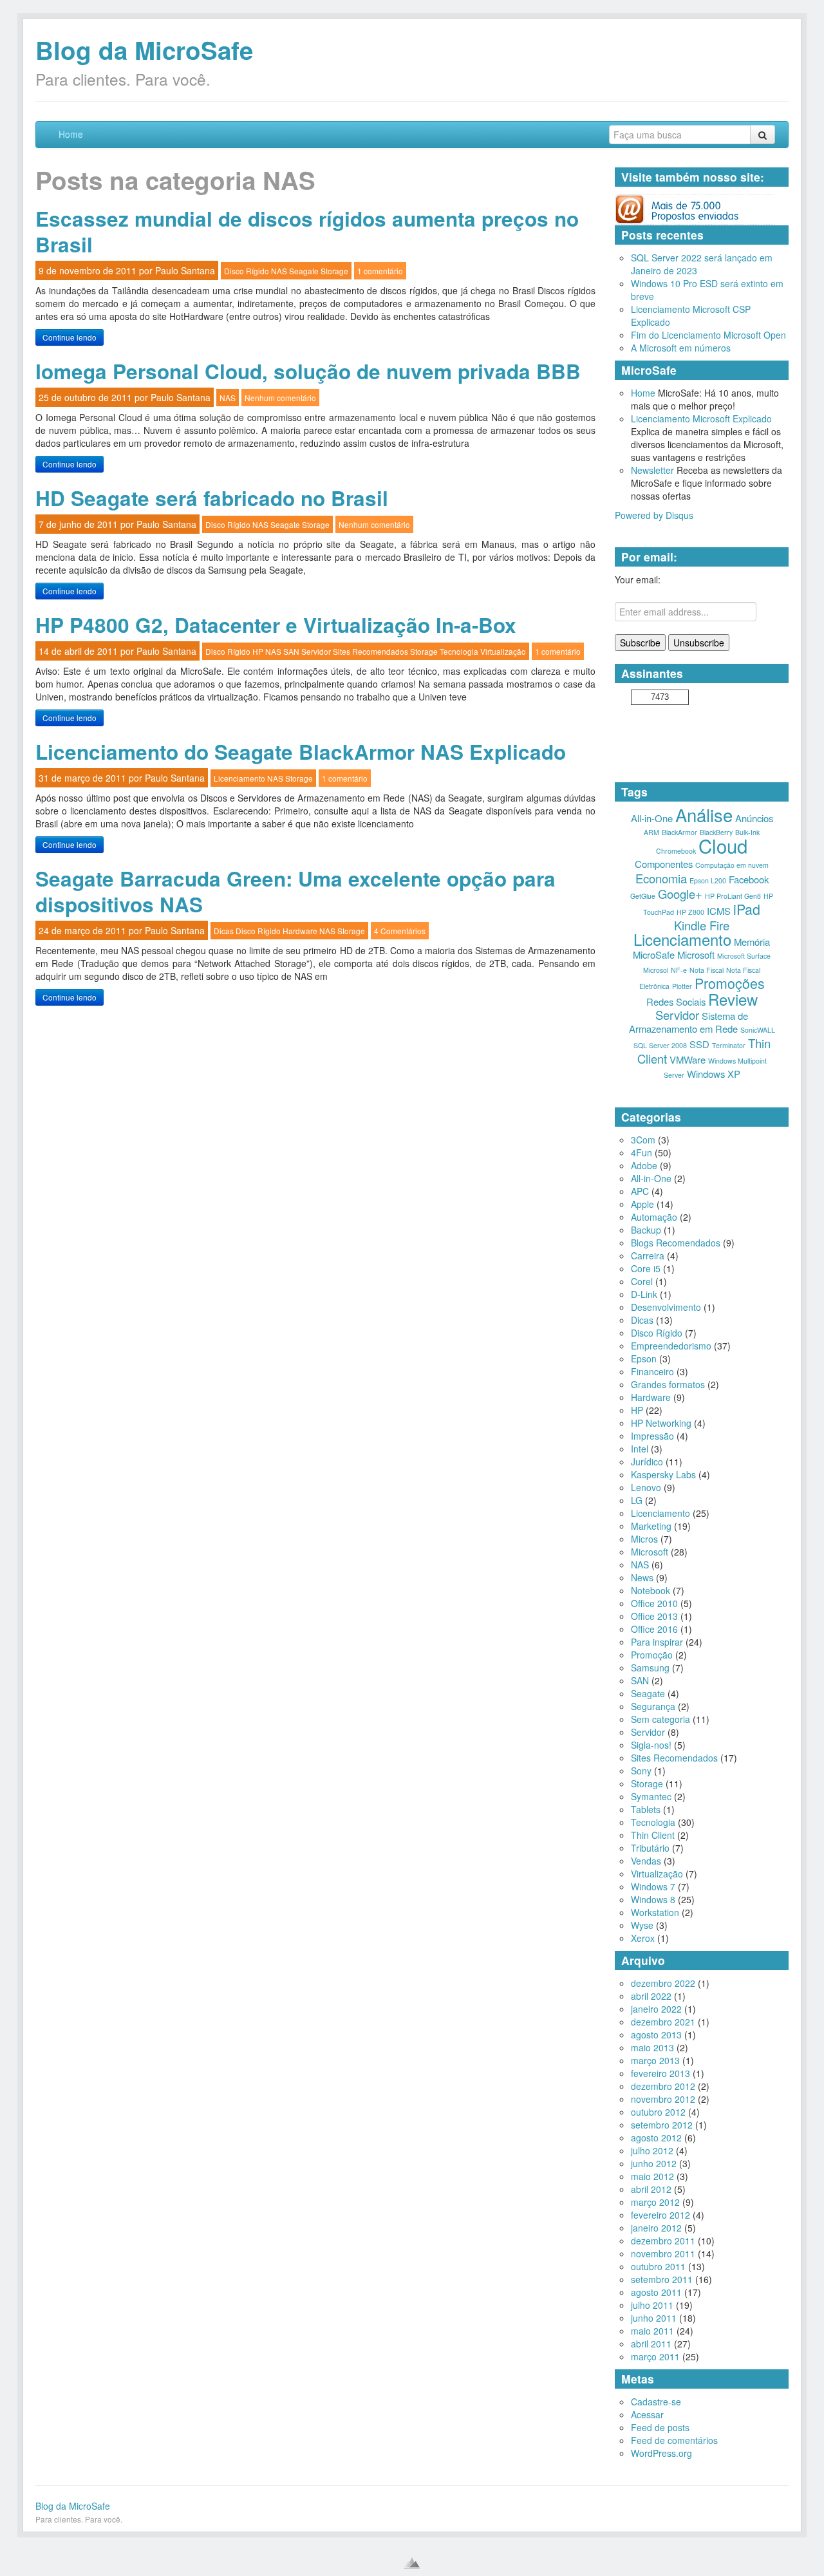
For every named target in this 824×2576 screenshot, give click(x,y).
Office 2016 (654, 1629)
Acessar (647, 2414)
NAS (279, 271)
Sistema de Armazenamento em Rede (689, 1022)
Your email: (638, 579)
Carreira (648, 1255)
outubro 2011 (658, 2266)
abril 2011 (651, 2344)
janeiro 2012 (656, 2228)
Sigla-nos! (651, 1745)
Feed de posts (660, 2427)
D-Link (644, 1294)
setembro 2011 (662, 2279)
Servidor (316, 651)
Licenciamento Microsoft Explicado (701, 418)
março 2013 (655, 2060)
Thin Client (653, 1835)
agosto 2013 (656, 2035)
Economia (661, 878)
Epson (644, 1359)
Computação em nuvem (732, 865)
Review (733, 999)
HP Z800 (690, 912)
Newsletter (652, 470)
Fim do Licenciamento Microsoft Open (708, 335)
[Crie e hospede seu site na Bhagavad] (412, 2563)
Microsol (656, 970)
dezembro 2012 (663, 2086)
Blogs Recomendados (676, 1243)
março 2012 (655, 2202)
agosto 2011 (656, 2292)
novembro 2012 (663, 2099)
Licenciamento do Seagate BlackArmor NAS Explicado (301, 752)
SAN (291, 651)
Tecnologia (459, 651)
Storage (334, 271)
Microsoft (696, 954)
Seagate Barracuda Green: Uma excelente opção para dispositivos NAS (295, 891)
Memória (752, 942)
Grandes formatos (668, 1384)
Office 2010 (654, 1603)
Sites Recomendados (370, 651)
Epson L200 (708, 880)
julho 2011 (652, 2305)
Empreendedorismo (671, 1346)
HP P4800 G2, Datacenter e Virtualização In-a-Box (276, 625)
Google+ (680, 894)
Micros (644, 1539)
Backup (646, 1230)
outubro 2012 (658, 2112)
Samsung (650, 1668)
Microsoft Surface (744, 956)
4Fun (641, 1152)
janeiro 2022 (656, 2009)
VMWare (688, 1059)
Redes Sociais (676, 1001)
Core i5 (646, 1268)
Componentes (664, 864)
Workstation (655, 1912)
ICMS (719, 911)
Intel (640, 1449)
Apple (642, 1204)
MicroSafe (654, 954)
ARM (651, 832)
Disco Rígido (247, 271)
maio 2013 (652, 2047)
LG (637, 1500)
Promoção (652, 1655)
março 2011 (655, 2356)
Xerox (643, 1938)
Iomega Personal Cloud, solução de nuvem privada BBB (308, 371)
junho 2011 (654, 2318)
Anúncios (754, 818)
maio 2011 (652, 2331)
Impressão (652, 1436)
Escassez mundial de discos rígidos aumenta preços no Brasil (307, 231)
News (642, 1577)
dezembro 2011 (663, 2241)
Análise (704, 814)
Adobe (644, 1165)
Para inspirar (657, 1642)
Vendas (646, 1861)
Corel (642, 1281)
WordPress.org (661, 2453)
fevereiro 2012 (660, 2215)
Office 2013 (654, 1616)
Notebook (651, 1590)
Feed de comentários (674, 2440)
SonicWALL (758, 1030)
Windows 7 (653, 1886)
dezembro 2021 (663, 2022)
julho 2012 (652, 2150)
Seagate (304, 271)
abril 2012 (651, 2189)
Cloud (723, 845)
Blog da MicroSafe (144, 50)
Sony (641, 1771)
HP (258, 651)
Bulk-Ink (747, 832)
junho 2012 (654, 2163)
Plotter (682, 986)
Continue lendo (70, 337)
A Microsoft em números (681, 348)
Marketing (651, 1526)
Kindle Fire (702, 925)
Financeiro (652, 1371)
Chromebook (676, 851)
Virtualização (503, 651)
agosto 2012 (656, 2138)
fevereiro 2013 (660, 2073)
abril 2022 (651, 1996)
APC (640, 1191)
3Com (643, 1140)
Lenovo (646, 1487)
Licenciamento (239, 778)
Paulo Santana (185, 270)
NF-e (679, 970)
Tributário (650, 1848)
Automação (654, 1217)
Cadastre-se (656, 2402)
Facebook (749, 879)
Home (71, 134)
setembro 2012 (662, 2125)
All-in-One (652, 818)
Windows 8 (653, 1899)
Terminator (729, 1045)
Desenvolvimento (666, 1307)
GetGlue (643, 896)
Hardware (300, 931)
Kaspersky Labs (663, 1474)
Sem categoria (660, 1719)
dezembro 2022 (663, 1983)
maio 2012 (652, 2176)
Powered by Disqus (654, 515)
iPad (747, 909)
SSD (699, 1044)
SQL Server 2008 (660, 1045)
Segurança (653, 1706)
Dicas (224, 931)
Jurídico (647, 1462)
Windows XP (714, 1074)
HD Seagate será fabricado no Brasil (212, 498)
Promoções (730, 983)
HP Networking (661, 1423)
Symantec (651, 1796)
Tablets (646, 1809)
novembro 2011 (663, 2253)
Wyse (642, 1925)
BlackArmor (679, 832)
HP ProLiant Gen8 (733, 896)
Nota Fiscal (707, 970)
